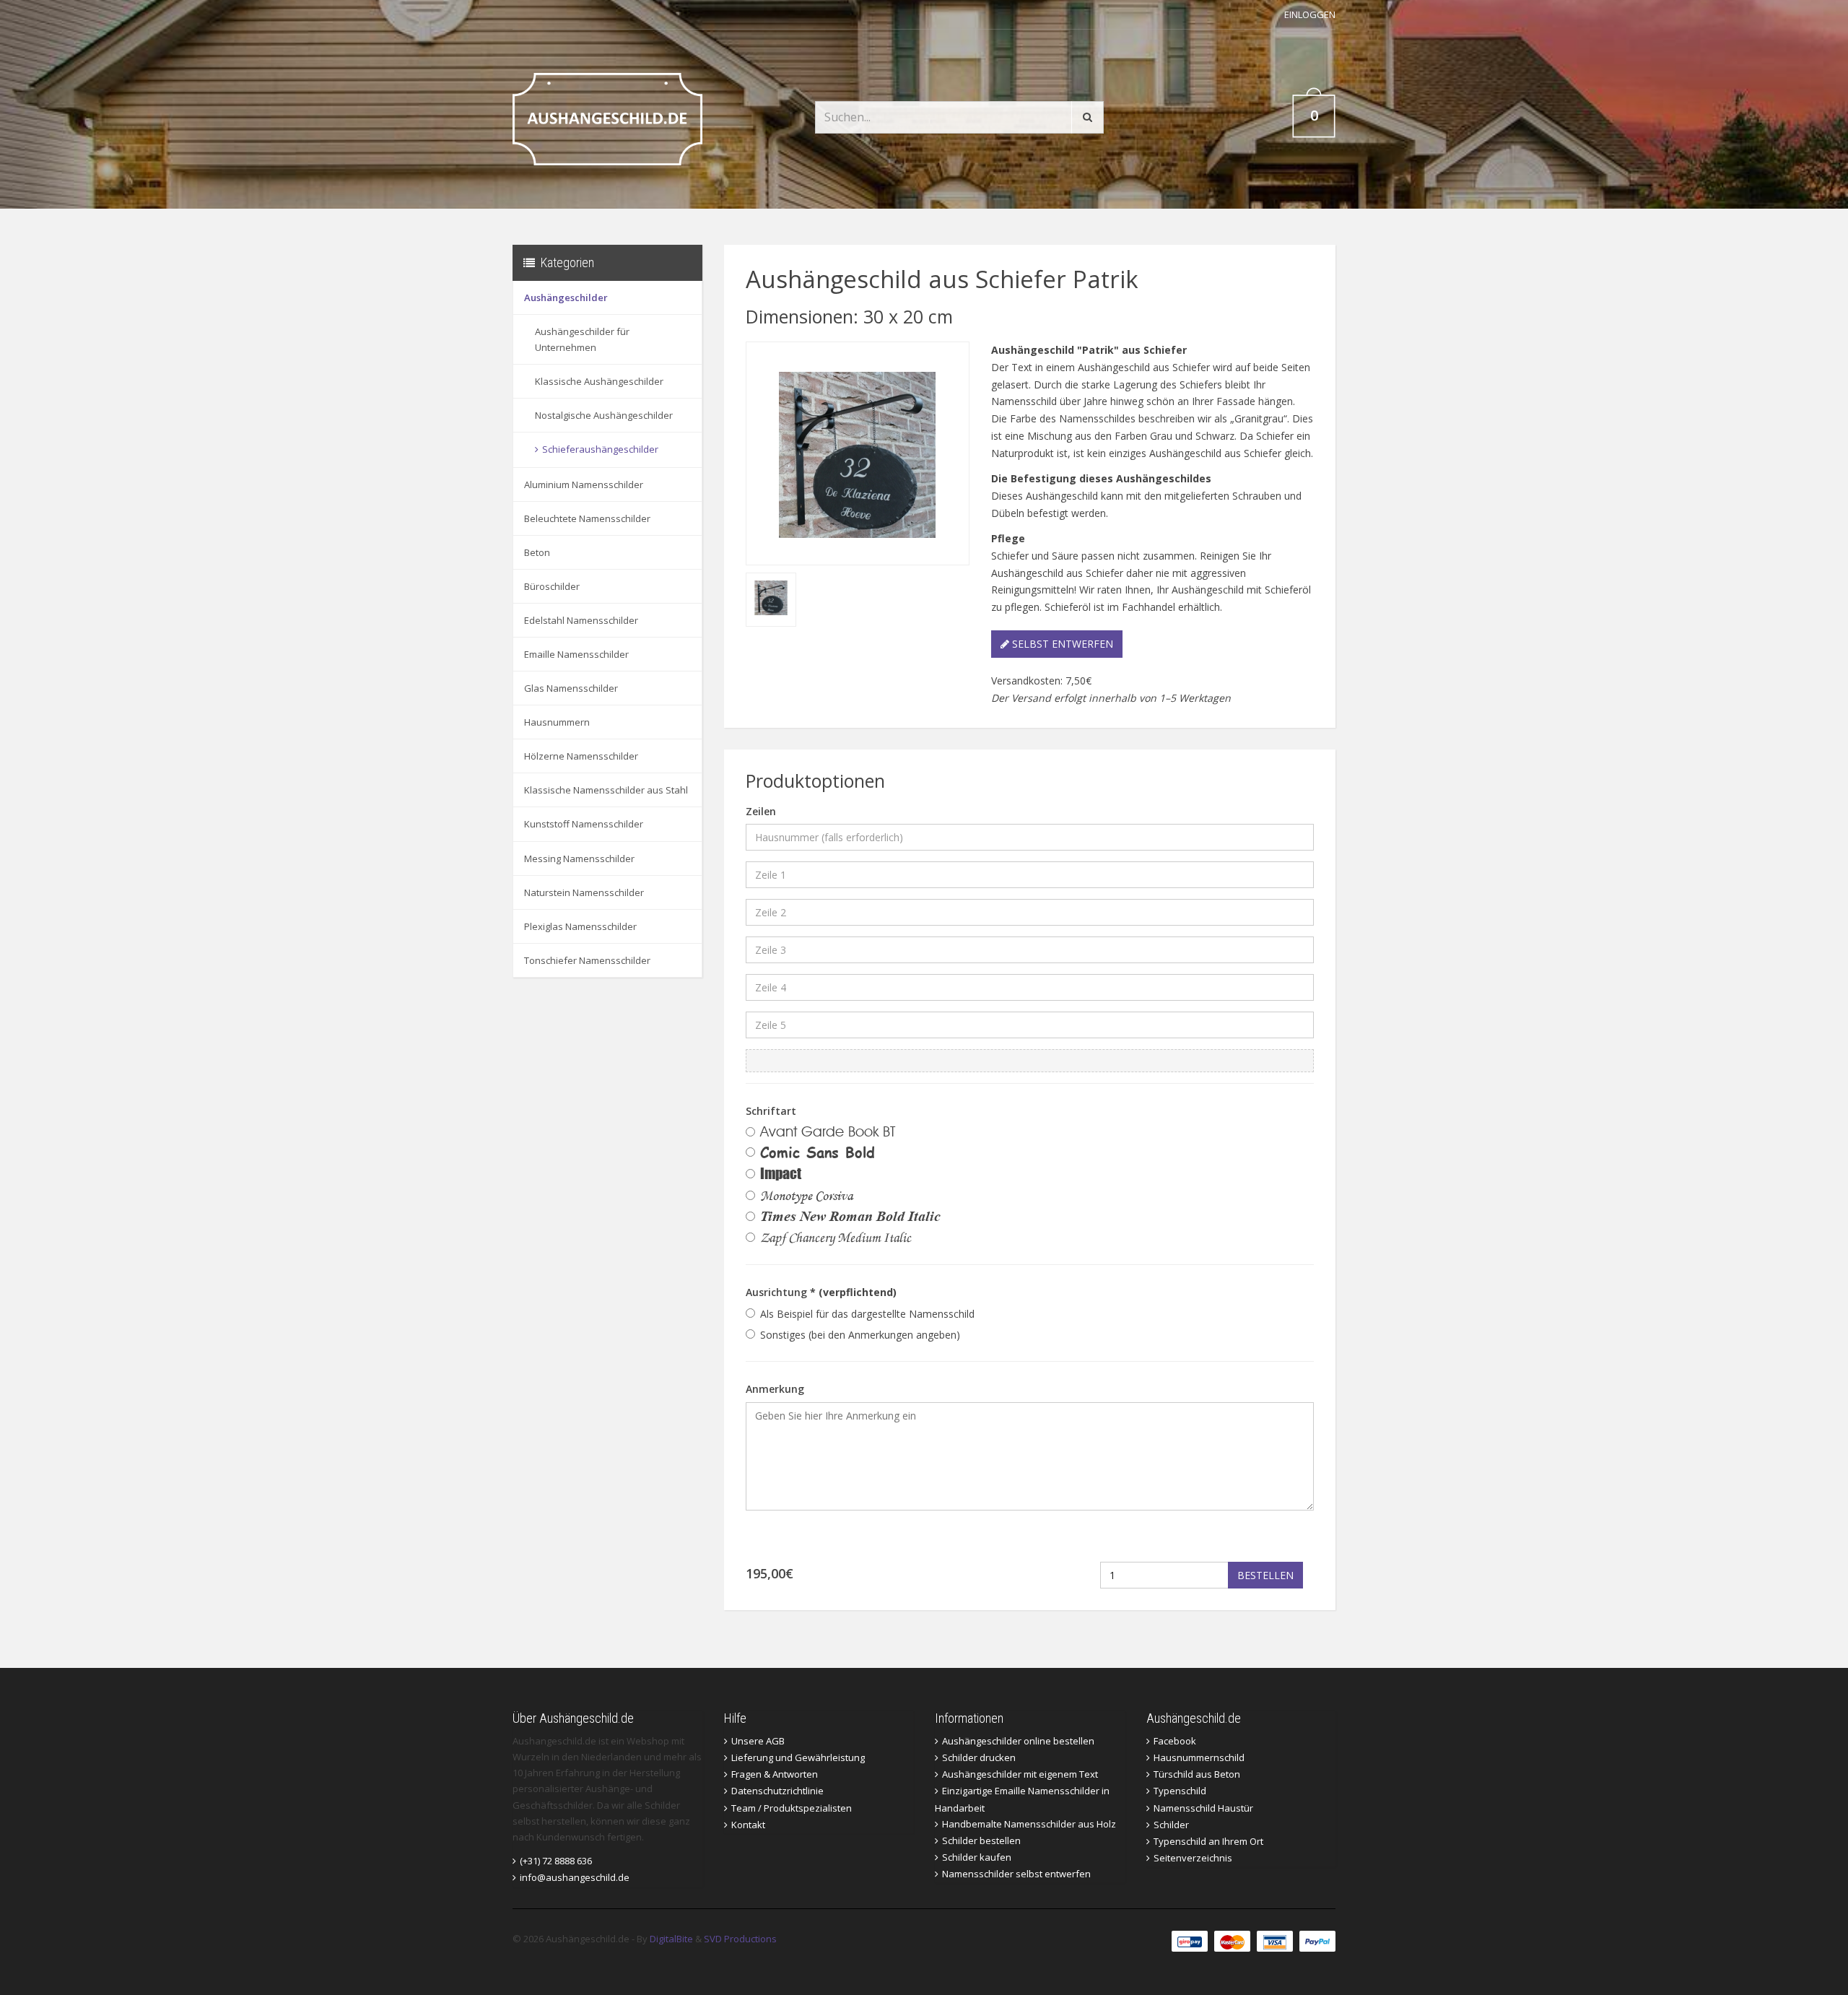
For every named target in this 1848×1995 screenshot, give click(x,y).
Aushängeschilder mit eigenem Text (1020, 1774)
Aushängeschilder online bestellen (1018, 1741)
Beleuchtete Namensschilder (587, 518)
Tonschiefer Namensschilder (587, 960)
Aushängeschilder (566, 297)
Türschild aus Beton (1197, 1774)
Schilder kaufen (977, 1857)
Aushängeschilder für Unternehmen (582, 339)
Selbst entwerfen (1061, 644)
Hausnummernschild (1199, 1757)
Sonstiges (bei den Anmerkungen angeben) (860, 1335)
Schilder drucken (979, 1757)
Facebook (1175, 1741)
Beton (537, 552)
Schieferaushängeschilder (600, 449)
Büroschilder (552, 586)
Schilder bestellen (981, 1840)
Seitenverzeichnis (1193, 1858)
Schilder (1171, 1825)
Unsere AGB (758, 1741)
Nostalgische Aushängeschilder (604, 415)
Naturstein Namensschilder (584, 892)
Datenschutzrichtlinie (777, 1791)
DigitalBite (671, 1939)
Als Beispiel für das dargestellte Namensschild (867, 1314)
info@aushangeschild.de (575, 1877)
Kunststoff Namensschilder (584, 824)
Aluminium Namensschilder (584, 484)
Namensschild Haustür (1203, 1808)
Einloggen (1310, 14)
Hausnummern (557, 722)
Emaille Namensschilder (576, 654)
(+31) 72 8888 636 (556, 1861)
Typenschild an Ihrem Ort (1208, 1841)
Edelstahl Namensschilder (581, 620)
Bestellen (1265, 1575)
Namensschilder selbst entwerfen (1016, 1874)
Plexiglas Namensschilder (580, 926)
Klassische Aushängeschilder (599, 381)
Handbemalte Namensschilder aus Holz (1029, 1824)
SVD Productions (740, 1939)
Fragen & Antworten (775, 1774)
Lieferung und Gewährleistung (798, 1757)
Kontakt (748, 1825)
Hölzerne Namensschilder (581, 756)
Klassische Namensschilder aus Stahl (606, 790)
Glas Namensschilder (571, 688)
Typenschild (1180, 1791)
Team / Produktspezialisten (792, 1808)
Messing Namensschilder (579, 859)
